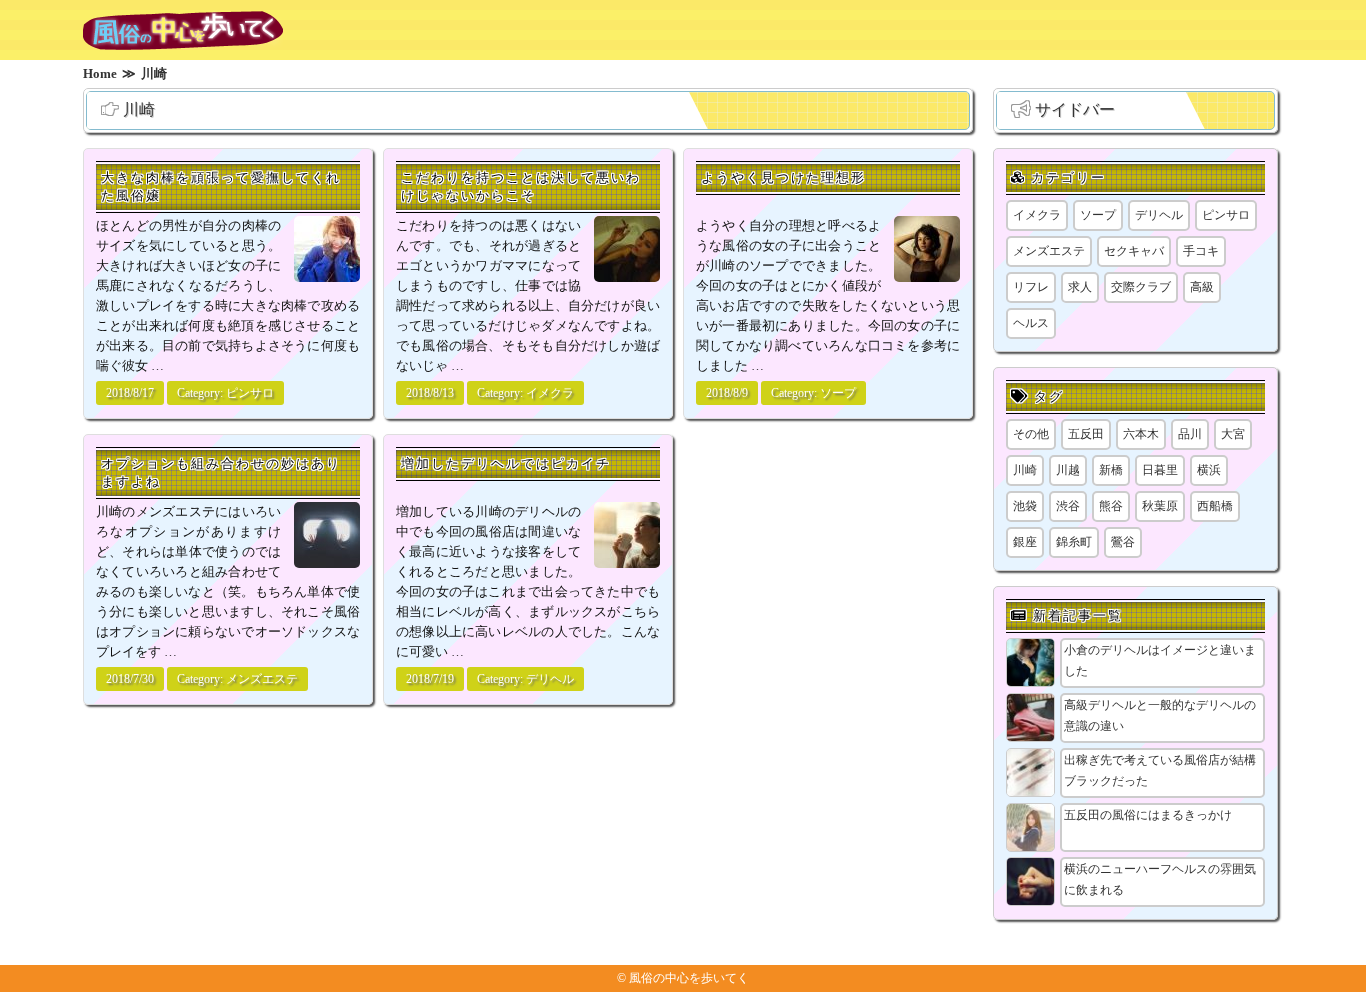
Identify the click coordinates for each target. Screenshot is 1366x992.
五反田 (1086, 434)
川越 (1068, 470)
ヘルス (1031, 323)
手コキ (1201, 251)
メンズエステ (262, 679)
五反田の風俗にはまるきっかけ (1148, 815)
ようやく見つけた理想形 (783, 177)
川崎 (1025, 470)
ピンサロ (250, 393)
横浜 (1209, 470)
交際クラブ (1141, 287)
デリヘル (550, 679)
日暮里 (1160, 470)
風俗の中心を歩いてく (689, 978)
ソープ (838, 393)
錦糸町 (1074, 542)
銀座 (1025, 542)
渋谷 (1068, 506)
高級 (1202, 287)
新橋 (1111, 470)
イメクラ (550, 393)
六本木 (1141, 434)
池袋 (1025, 506)
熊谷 (1111, 506)
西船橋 (1215, 506)
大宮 (1233, 434)
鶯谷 (1123, 542)
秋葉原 (1160, 506)
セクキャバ (1134, 251)
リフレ (1031, 287)
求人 (1080, 287)
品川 (1190, 434)
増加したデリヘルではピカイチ (506, 463)
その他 (1031, 434)
